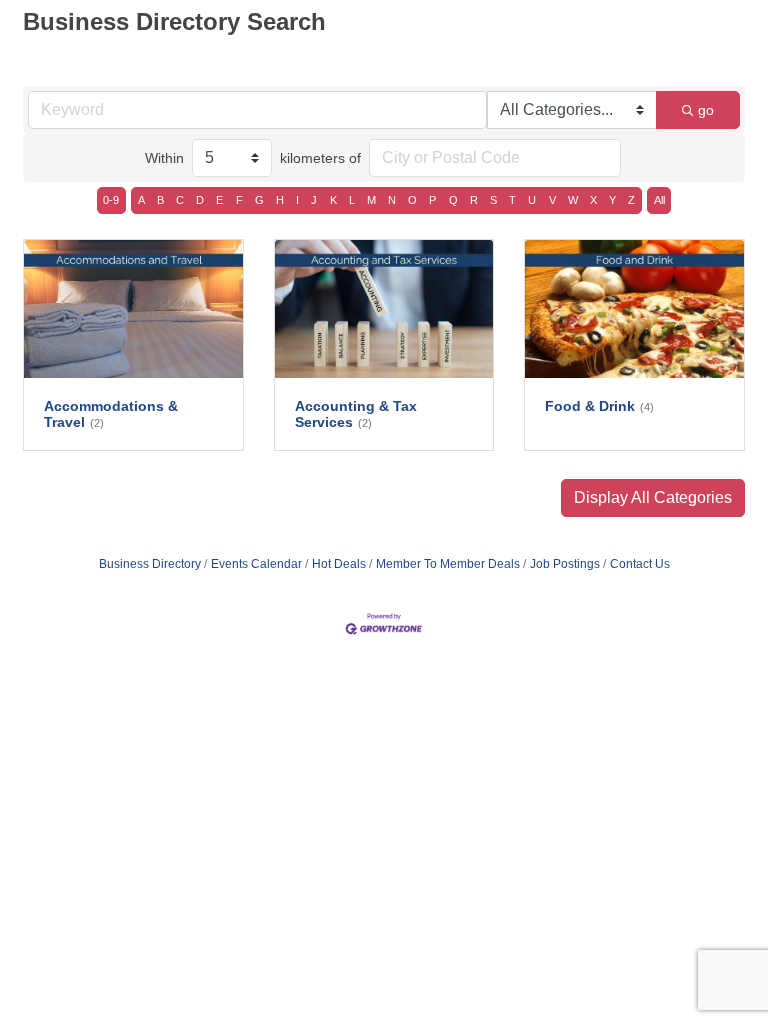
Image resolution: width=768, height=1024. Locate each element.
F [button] (239, 200)
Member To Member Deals (448, 564)
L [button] (352, 200)
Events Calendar (256, 564)
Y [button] (612, 200)
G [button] (259, 200)
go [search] (706, 110)
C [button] (180, 200)
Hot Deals (339, 564)
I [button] (297, 200)
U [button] (532, 200)
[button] (653, 498)
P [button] (432, 200)
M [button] (371, 200)
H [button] (280, 200)
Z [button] (631, 200)
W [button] (573, 200)
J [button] (314, 200)
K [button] (333, 200)
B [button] (160, 200)
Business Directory (150, 564)
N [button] (392, 200)
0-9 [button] (111, 200)
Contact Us (640, 564)
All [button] (659, 200)
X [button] (593, 200)
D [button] (200, 200)
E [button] (219, 200)
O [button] (412, 200)
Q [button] (453, 200)
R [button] (474, 200)
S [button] (493, 200)
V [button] (552, 200)
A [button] (141, 200)
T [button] (512, 200)
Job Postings (565, 564)
